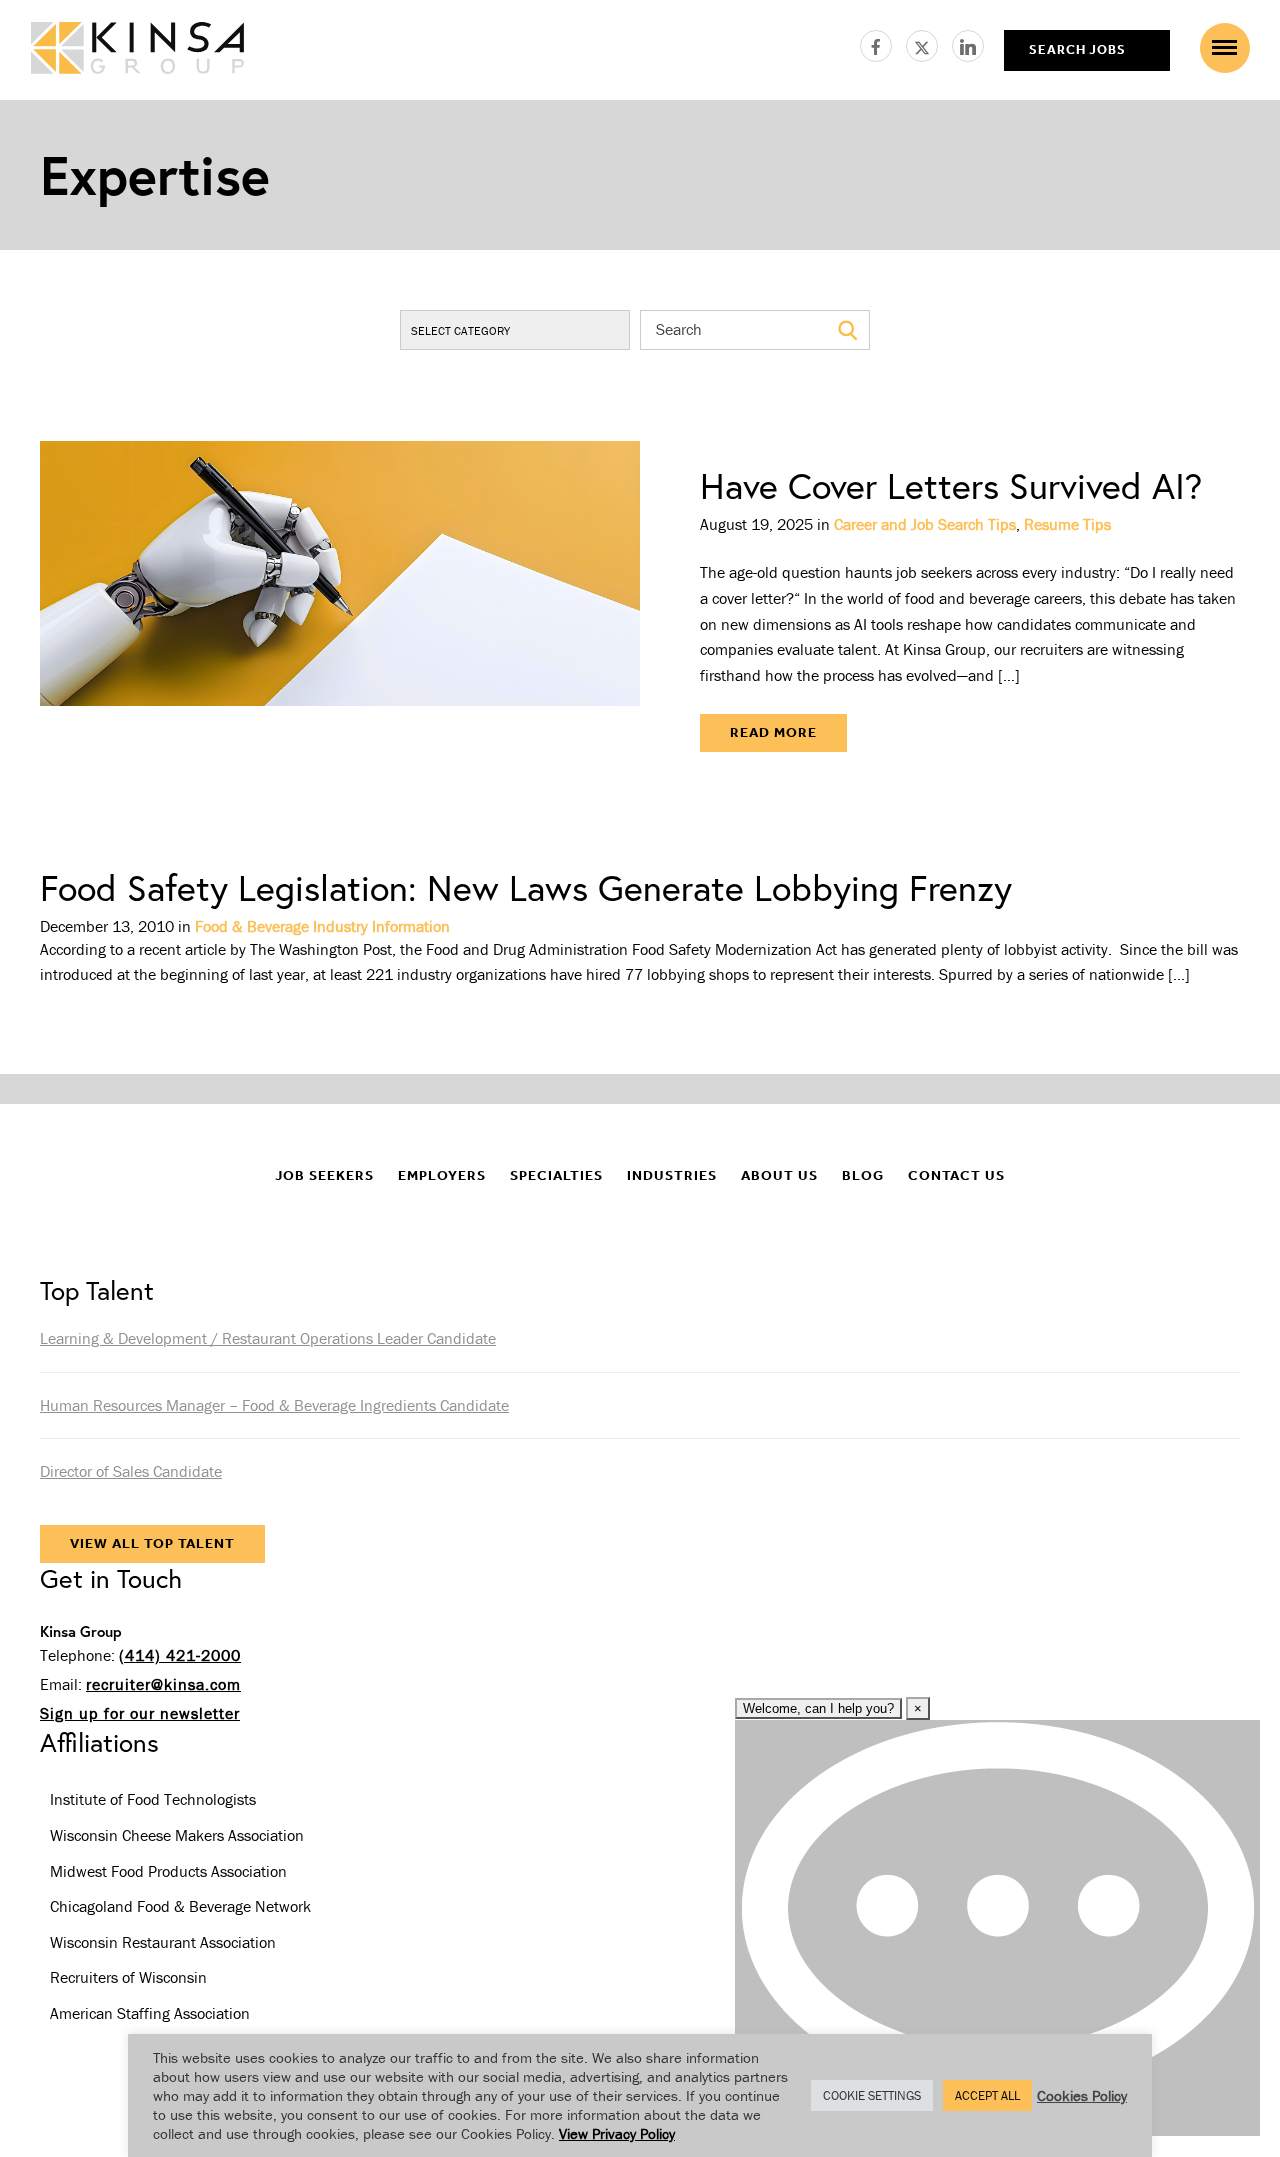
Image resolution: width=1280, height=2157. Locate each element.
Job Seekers (324, 1175)
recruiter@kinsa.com (163, 1684)
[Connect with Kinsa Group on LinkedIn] (968, 43)
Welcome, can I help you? (818, 1708)
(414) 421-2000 (180, 1655)
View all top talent (152, 1543)
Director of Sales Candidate (131, 1471)
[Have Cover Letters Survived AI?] (340, 610)
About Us (779, 1175)
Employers (442, 1175)
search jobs (1077, 49)
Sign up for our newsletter (140, 1713)
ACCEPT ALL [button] (987, 2095)
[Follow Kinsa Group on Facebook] (883, 43)
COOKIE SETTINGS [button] (872, 2095)
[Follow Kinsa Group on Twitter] (929, 43)
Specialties (556, 1175)
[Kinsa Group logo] (137, 50)
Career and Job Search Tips (925, 524)
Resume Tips (1067, 524)
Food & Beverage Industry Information (322, 926)
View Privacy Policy (617, 2133)
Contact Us (956, 1175)
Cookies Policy (1082, 2095)
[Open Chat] (997, 1928)
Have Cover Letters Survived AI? (951, 485)
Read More (773, 732)
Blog (863, 1175)
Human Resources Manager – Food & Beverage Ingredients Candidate (274, 1405)
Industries (672, 1175)
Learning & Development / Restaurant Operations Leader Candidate (268, 1338)
